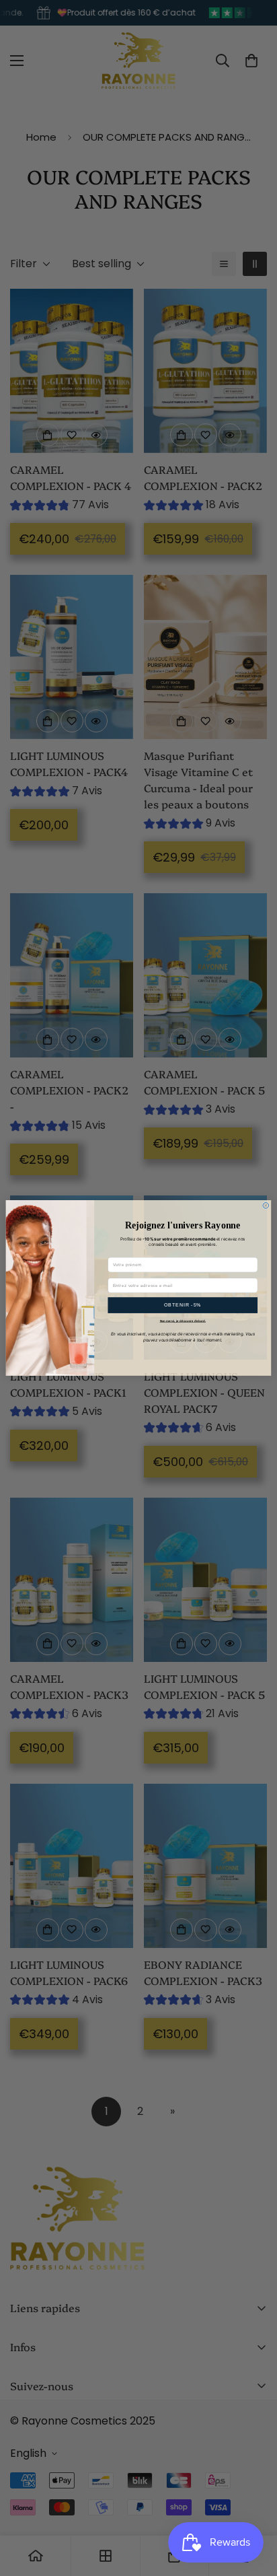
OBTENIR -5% (183, 1305)
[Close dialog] (266, 1206)
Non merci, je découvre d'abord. (183, 1321)
